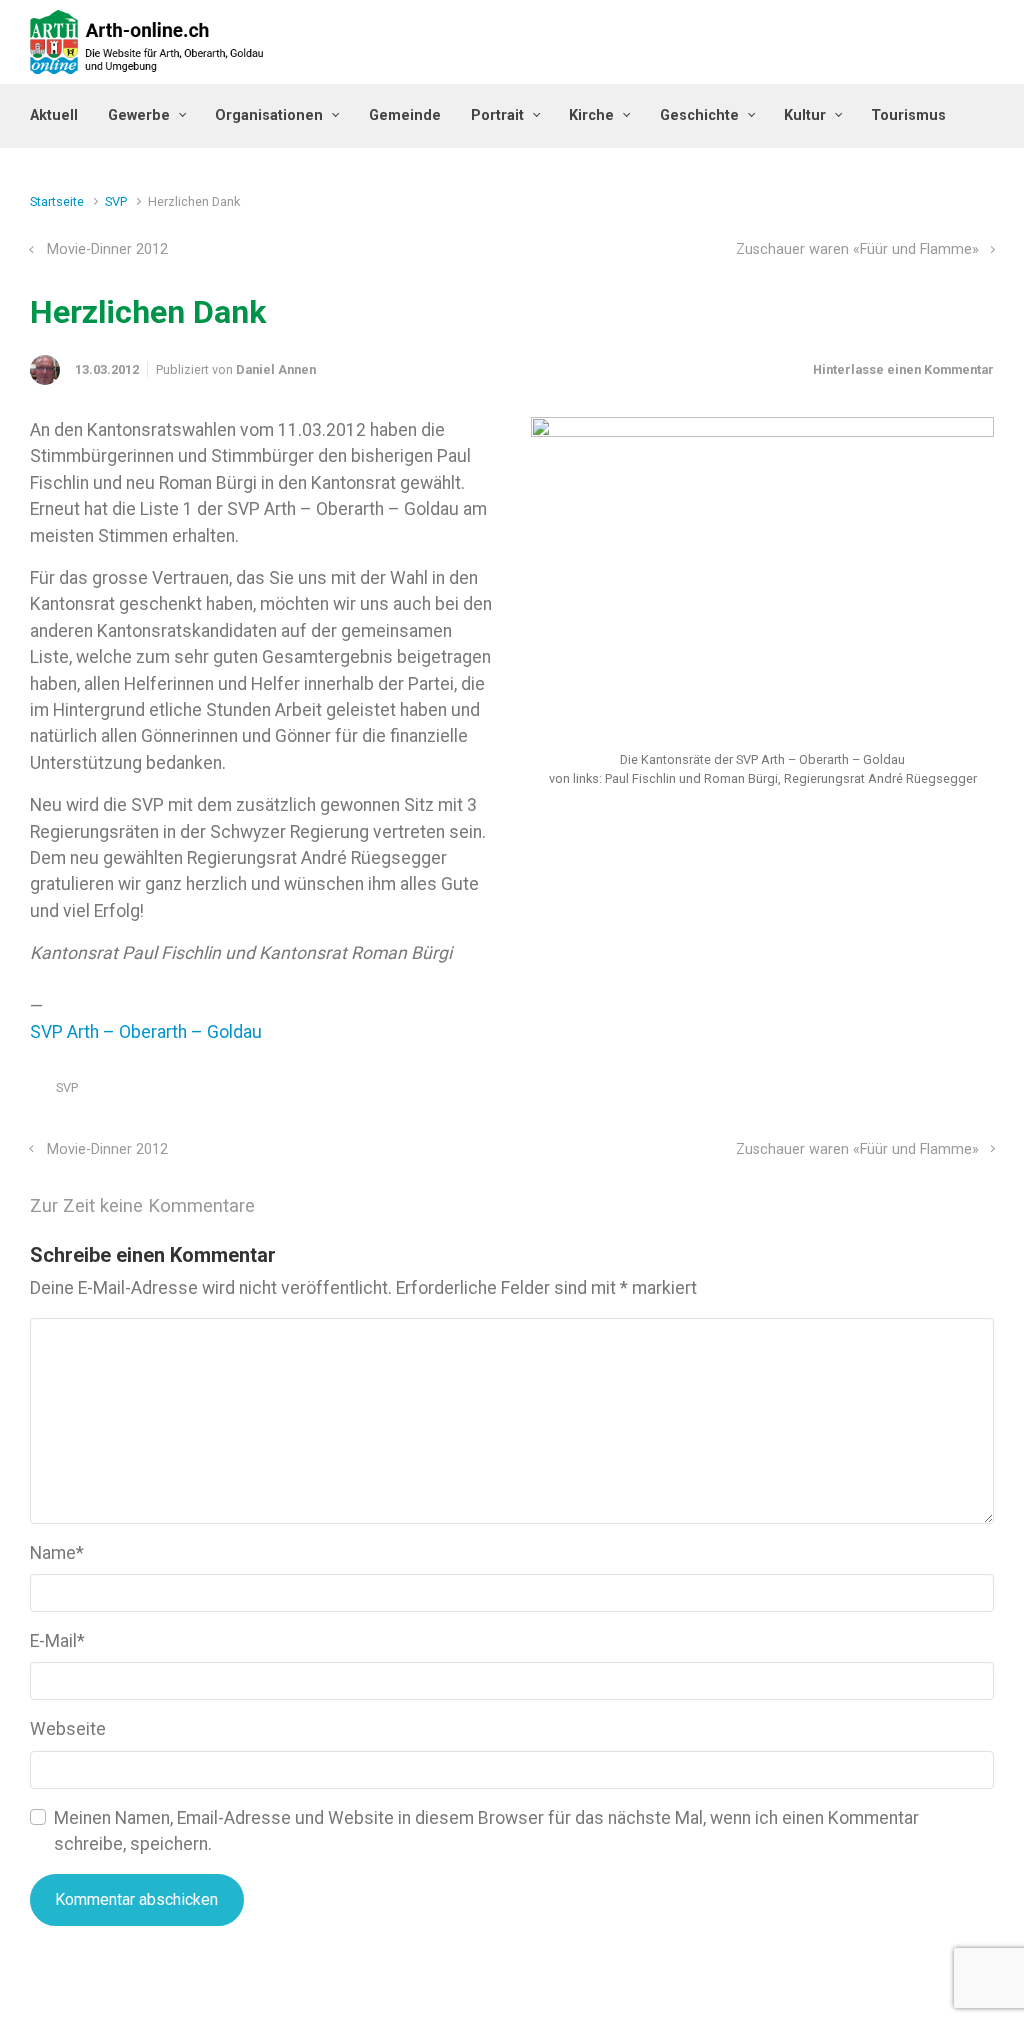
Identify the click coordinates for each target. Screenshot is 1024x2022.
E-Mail (57, 1641)
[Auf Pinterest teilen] (928, 1092)
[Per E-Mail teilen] (957, 1092)
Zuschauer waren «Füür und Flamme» (857, 249)
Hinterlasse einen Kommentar (903, 369)
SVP (116, 201)
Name (57, 1553)
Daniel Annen (276, 369)
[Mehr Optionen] (983, 1092)
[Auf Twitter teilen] (870, 1092)
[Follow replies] (282, 1205)
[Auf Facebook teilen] (899, 1092)
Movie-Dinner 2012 (107, 249)
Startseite (57, 201)
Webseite (68, 1729)
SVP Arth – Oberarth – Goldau (146, 1032)
